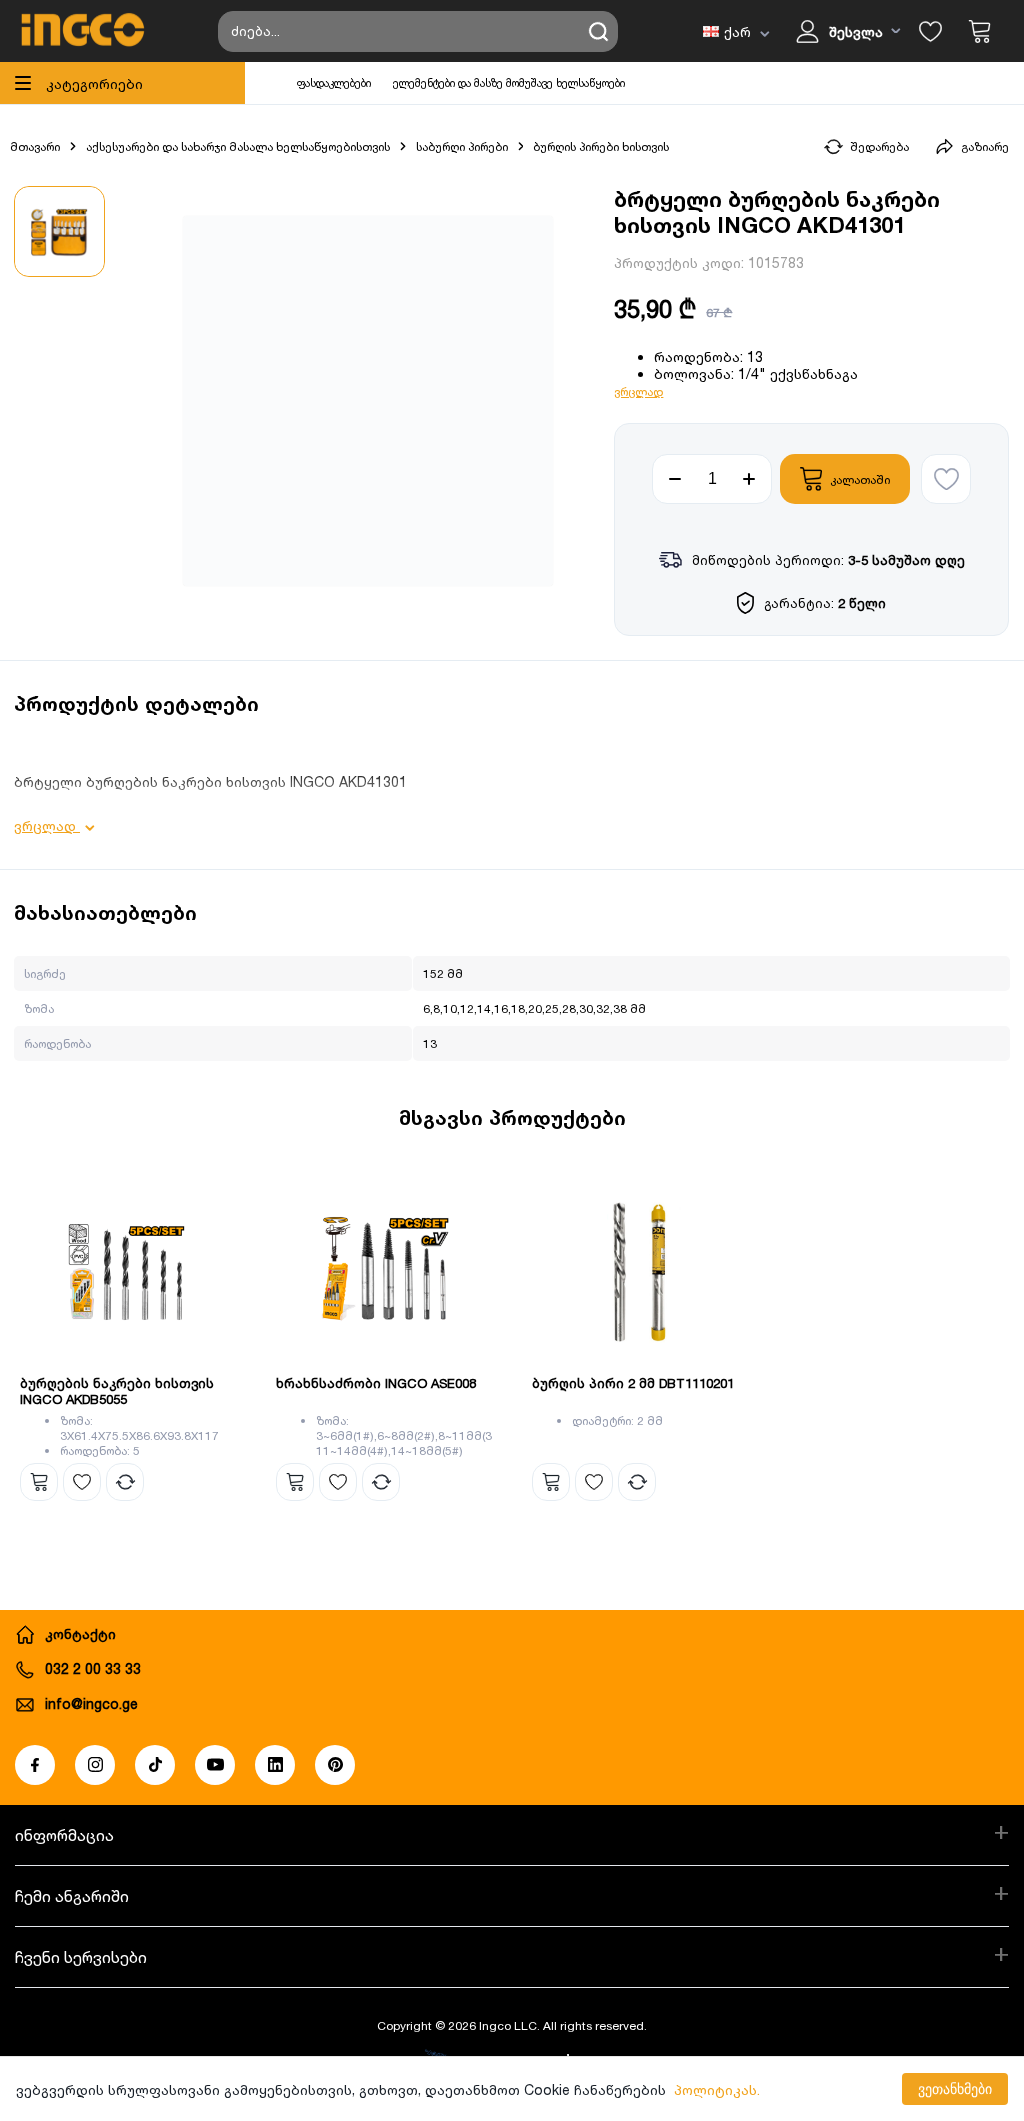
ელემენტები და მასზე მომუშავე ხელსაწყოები (509, 83)
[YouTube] (215, 1765)
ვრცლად (638, 391)
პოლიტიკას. (717, 2089)
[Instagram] (95, 1765)
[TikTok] (155, 1765)
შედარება (879, 146)
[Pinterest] (335, 1765)
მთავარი (35, 146)
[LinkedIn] (275, 1765)
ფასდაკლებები (334, 83)
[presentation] (27, 1321)
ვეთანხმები (955, 2089)
